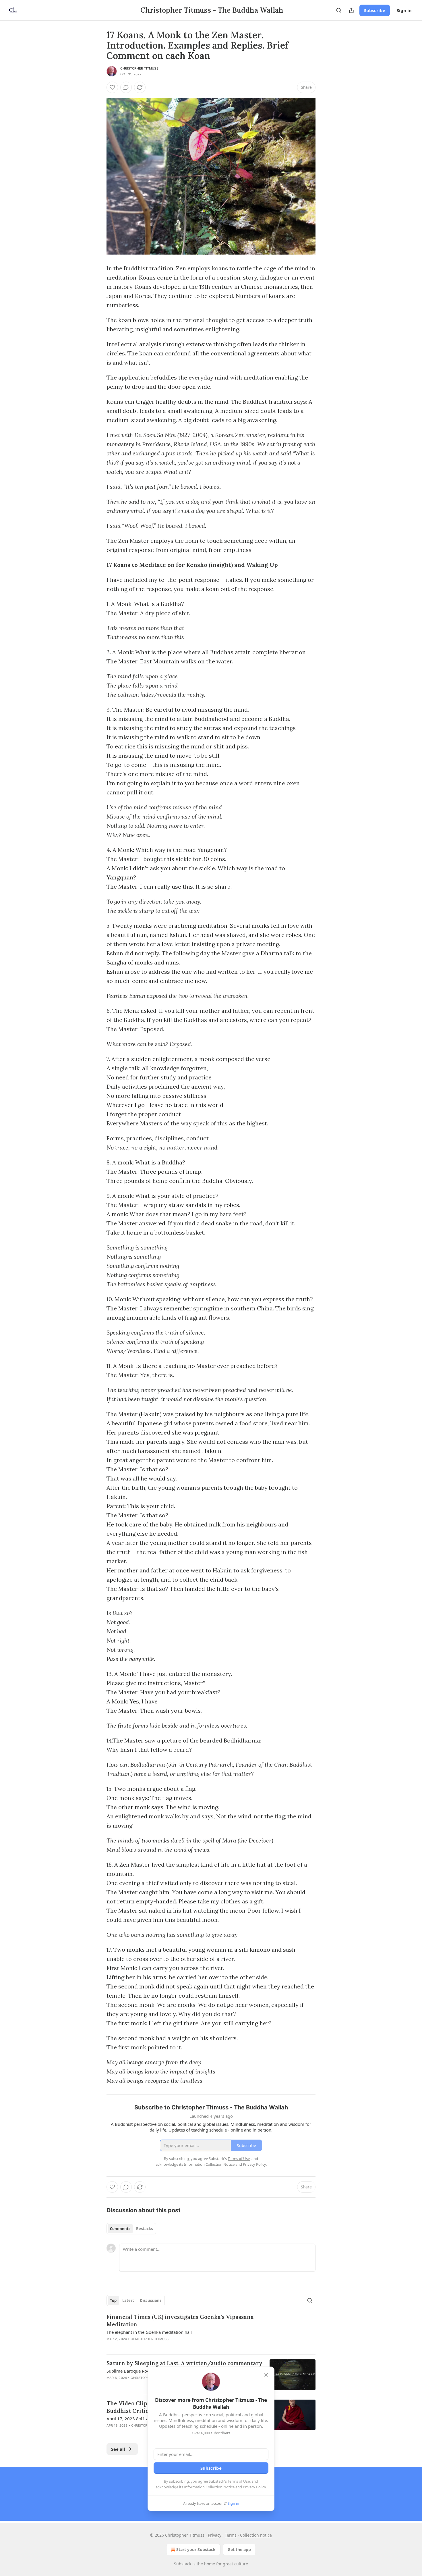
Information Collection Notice (209, 2487)
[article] (211, 2332)
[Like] (112, 87)
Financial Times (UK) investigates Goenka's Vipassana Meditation (180, 2321)
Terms (231, 2535)
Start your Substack (196, 2549)
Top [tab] (113, 2300)
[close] (266, 2375)
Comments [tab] (120, 2229)
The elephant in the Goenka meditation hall (149, 2332)
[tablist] (131, 2229)
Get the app (239, 2549)
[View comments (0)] (126, 87)
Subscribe (375, 10)
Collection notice (256, 2535)
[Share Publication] (351, 10)
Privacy (215, 2535)
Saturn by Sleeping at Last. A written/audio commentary (184, 2363)
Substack (183, 2564)
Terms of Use (239, 2481)
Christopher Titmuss (139, 68)
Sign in (404, 10)
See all (118, 2449)
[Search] (339, 10)
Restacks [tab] (144, 2229)
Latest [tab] (128, 2300)
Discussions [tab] (151, 2300)
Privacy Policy (254, 2487)
